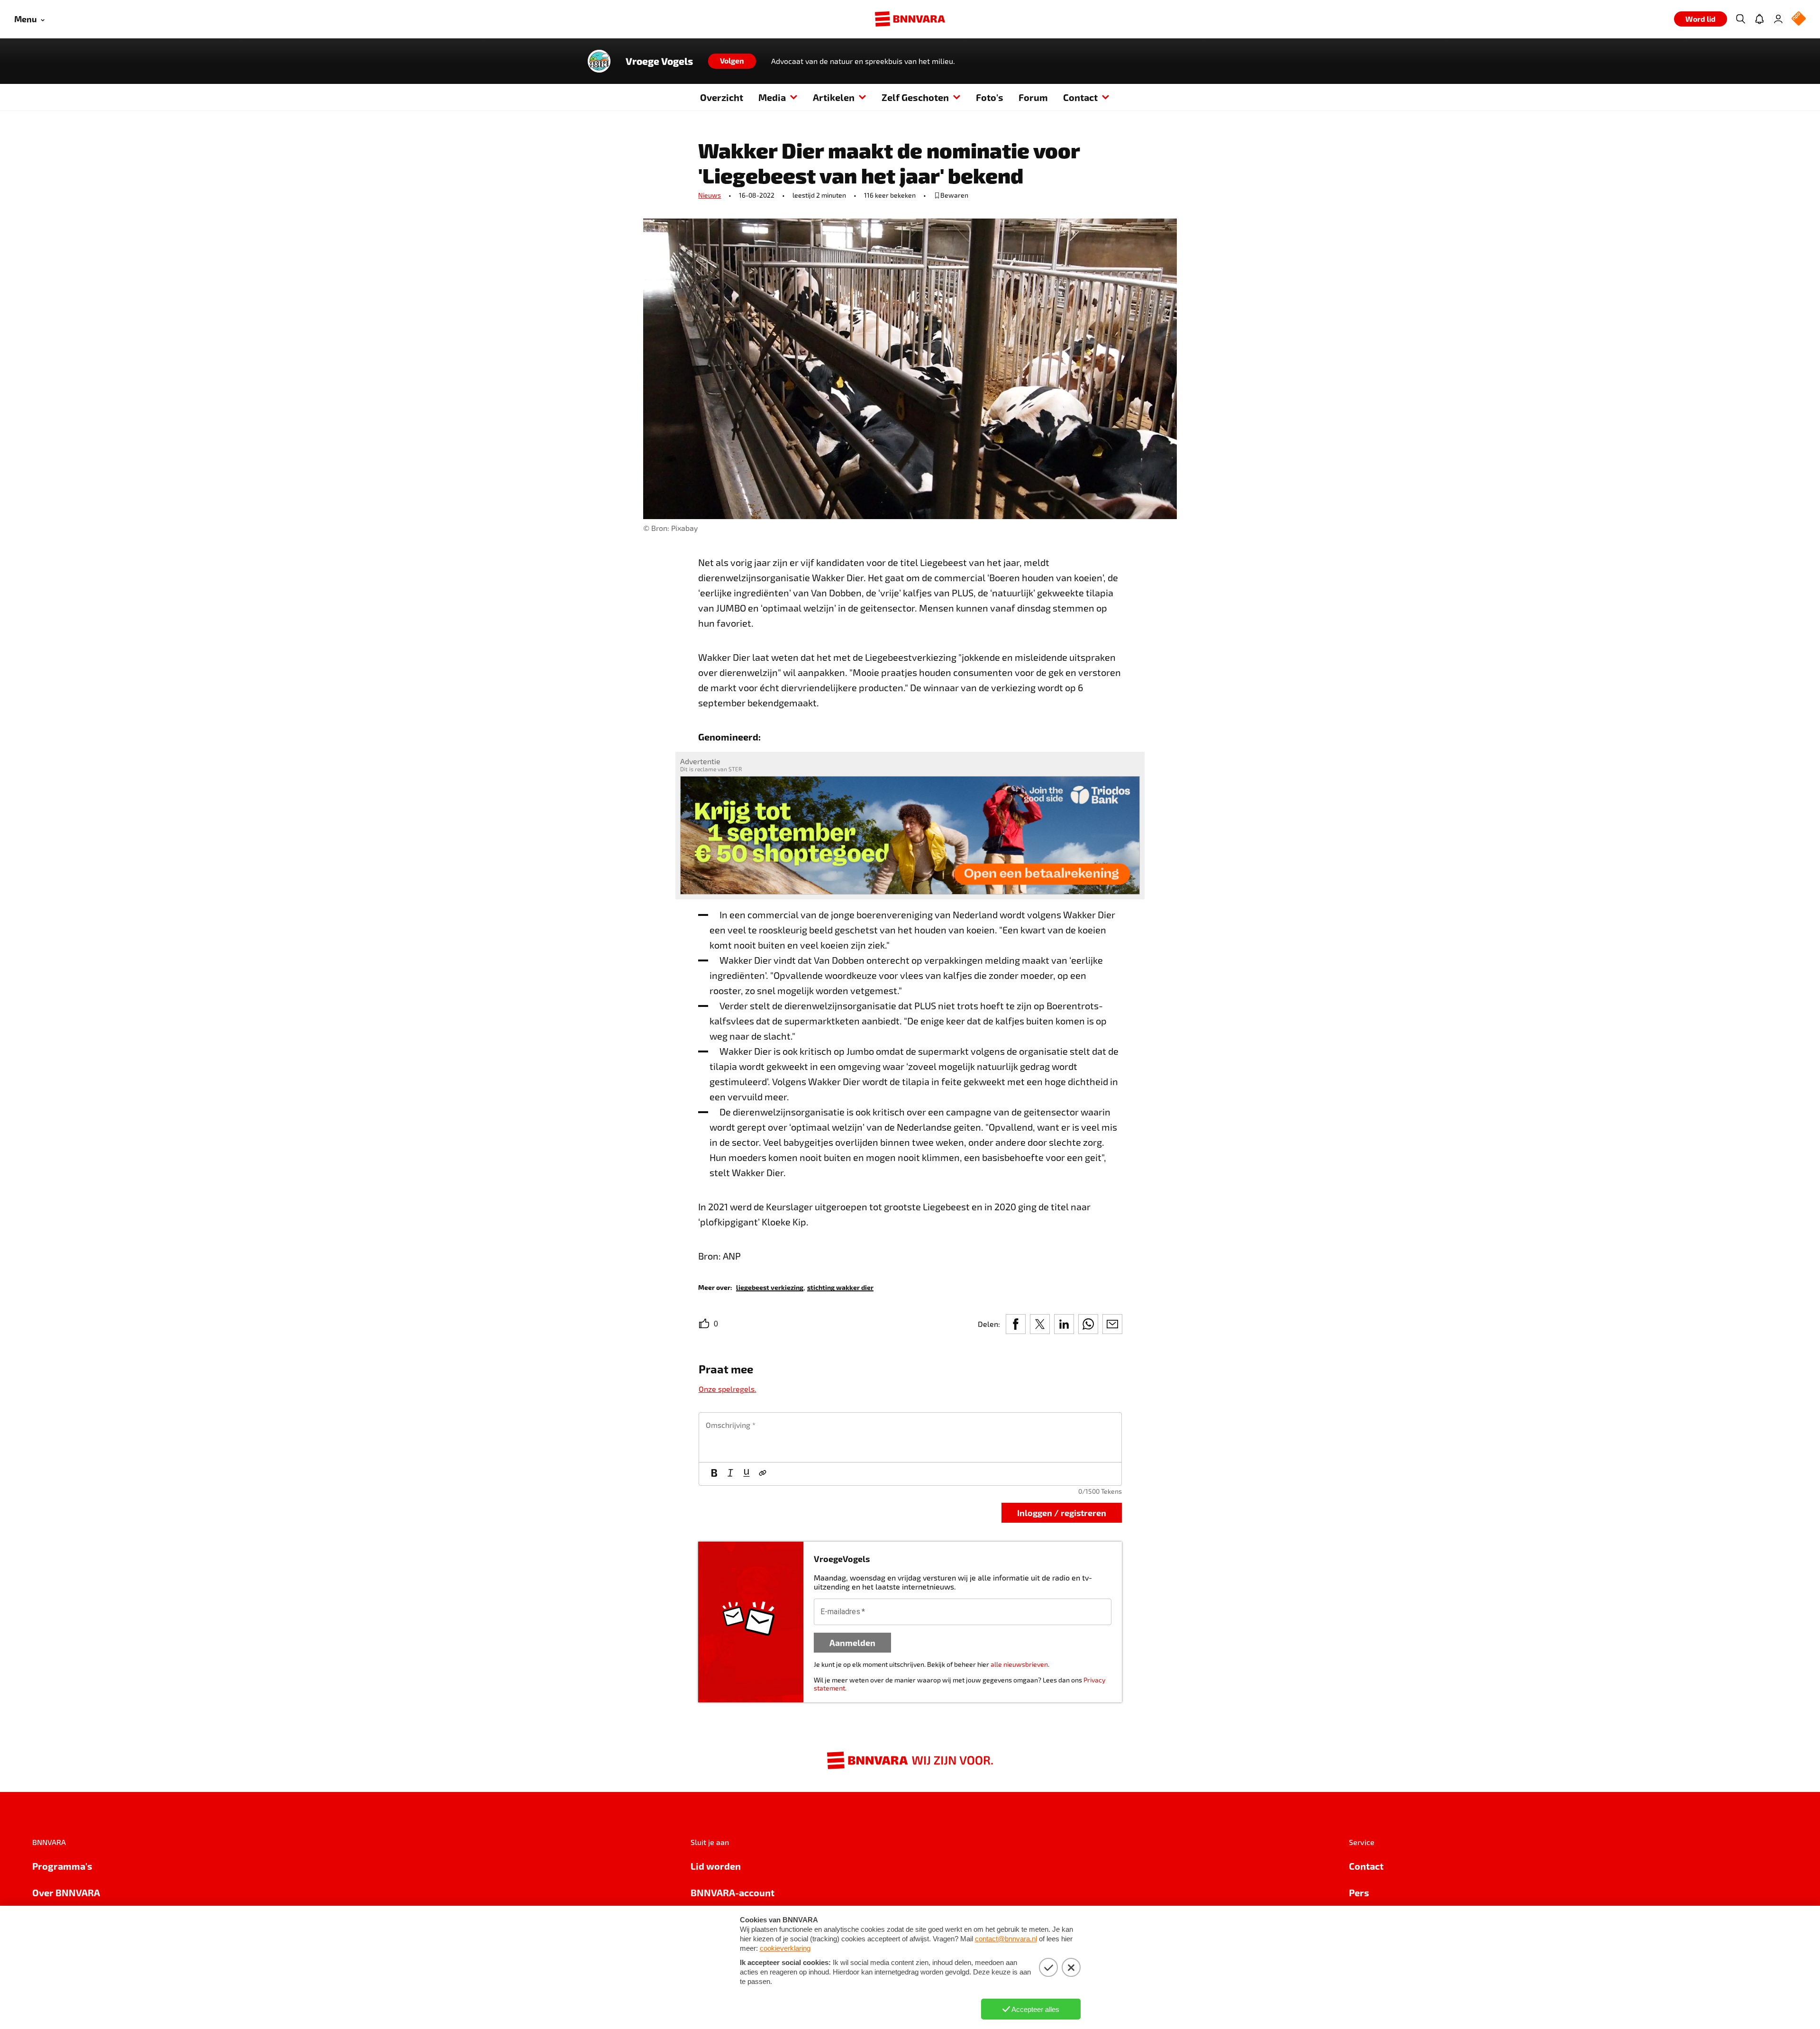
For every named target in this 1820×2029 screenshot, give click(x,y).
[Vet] (714, 1474)
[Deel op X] (1040, 1324)
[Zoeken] (1740, 19)
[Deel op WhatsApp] (1088, 1324)
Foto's (990, 97)
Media (772, 97)
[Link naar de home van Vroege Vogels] (599, 61)
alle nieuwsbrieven (1019, 1664)
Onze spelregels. (728, 1389)
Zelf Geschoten (915, 97)
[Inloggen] (1778, 19)
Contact (1080, 97)
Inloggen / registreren (1062, 1513)
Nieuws (710, 195)
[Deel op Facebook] (1016, 1324)
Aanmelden (852, 1642)
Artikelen (834, 97)
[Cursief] (730, 1474)
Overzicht (722, 97)
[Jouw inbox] (1759, 19)
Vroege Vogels (659, 61)
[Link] (763, 1474)
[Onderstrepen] (746, 1474)
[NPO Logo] (1799, 19)
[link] (770, 1287)
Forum (1033, 97)
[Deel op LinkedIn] (1064, 1324)
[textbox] (910, 1437)
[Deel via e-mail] (1112, 1324)
